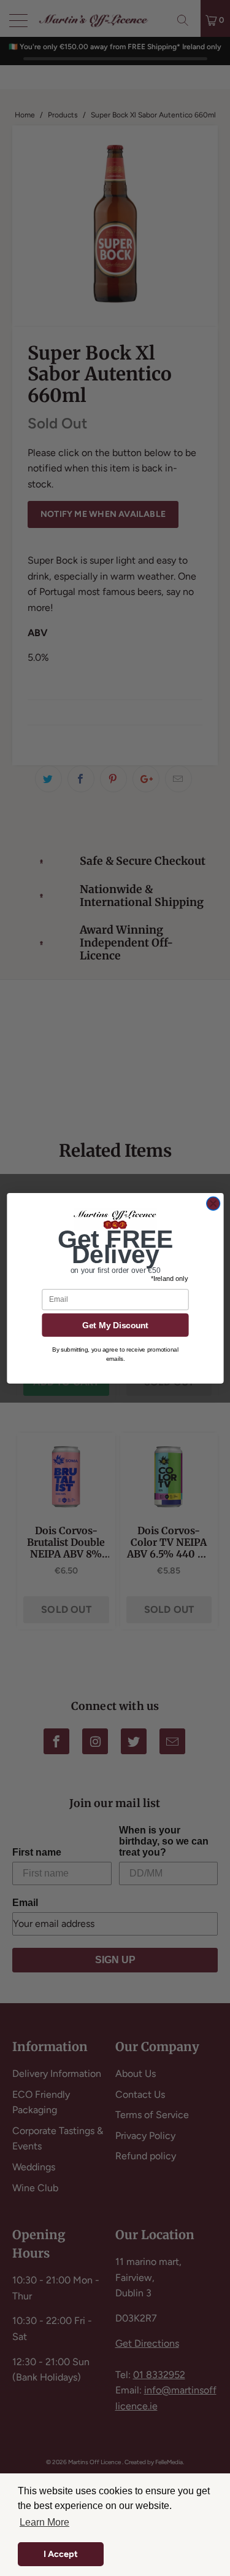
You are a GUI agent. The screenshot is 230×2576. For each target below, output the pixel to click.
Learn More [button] (44, 2522)
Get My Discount (115, 1325)
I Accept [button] (61, 2554)
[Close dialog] (213, 1203)
